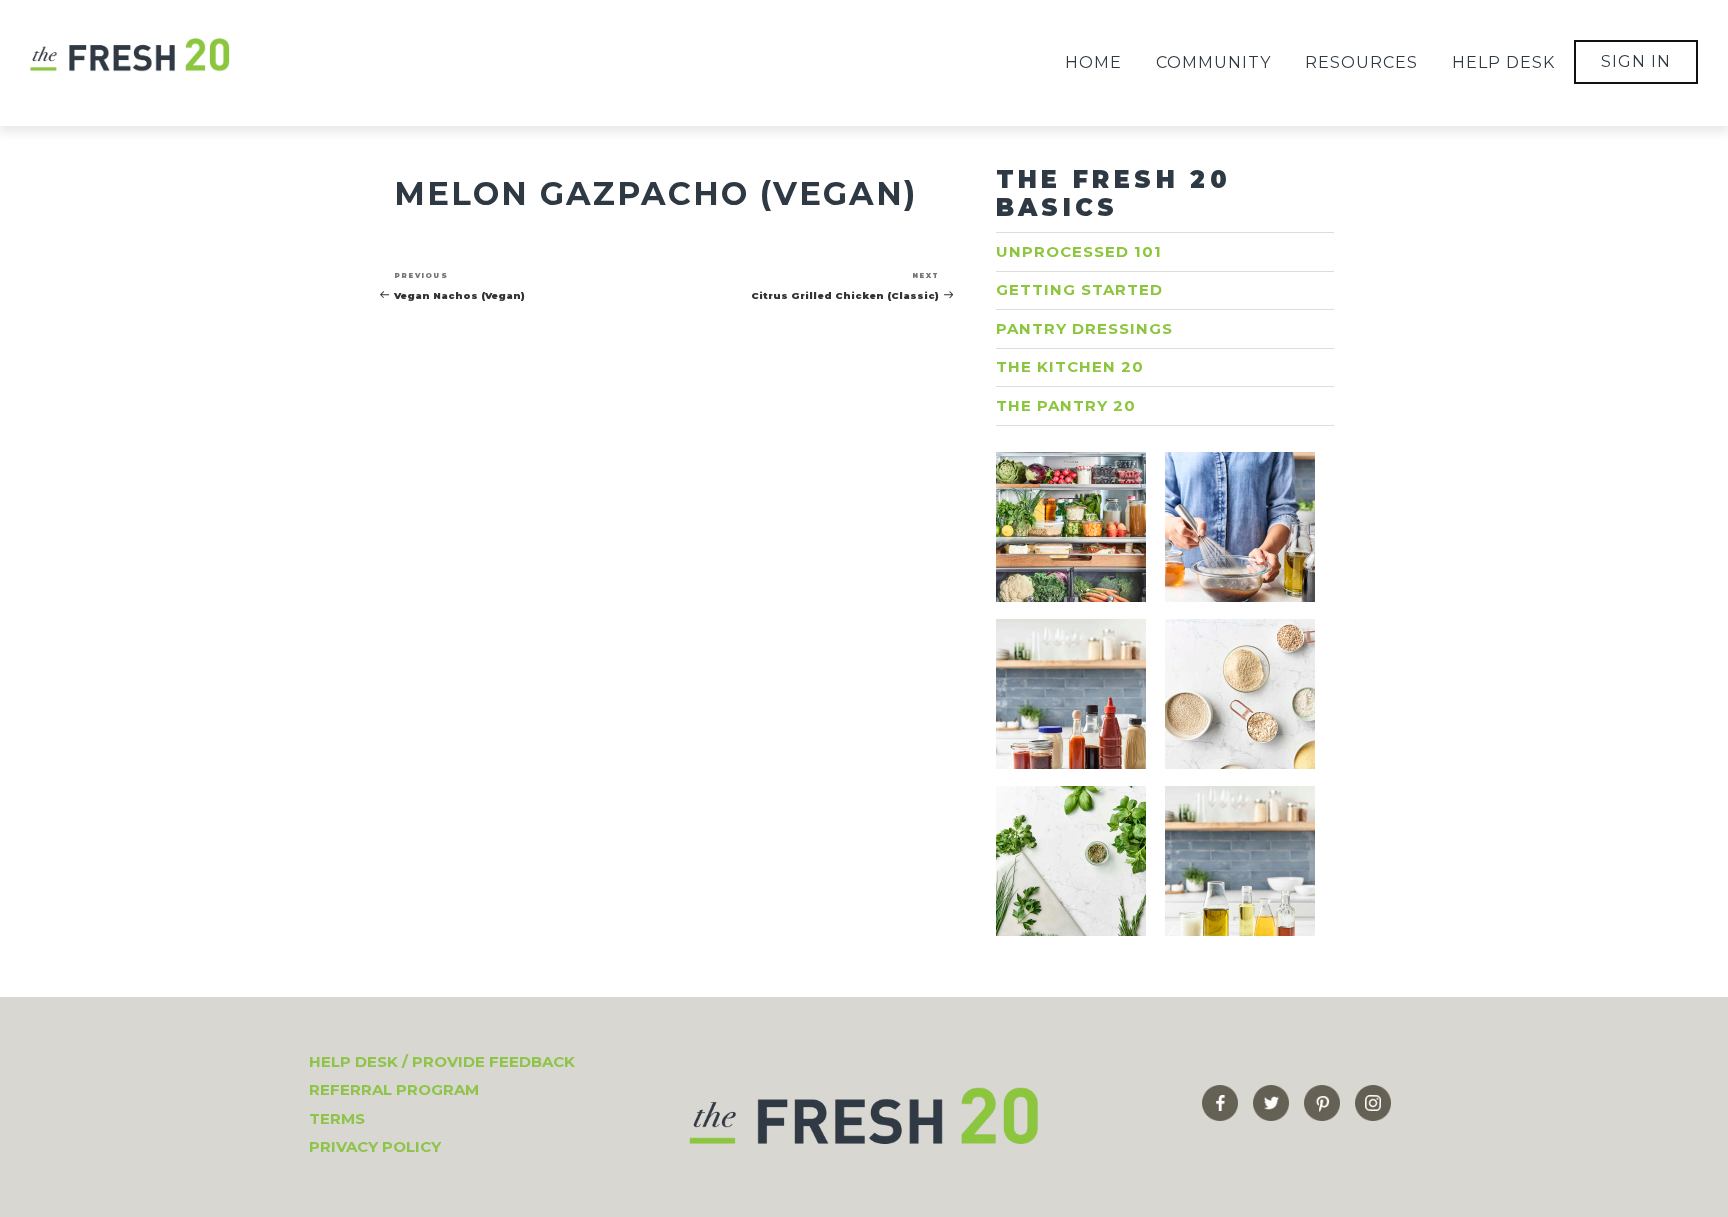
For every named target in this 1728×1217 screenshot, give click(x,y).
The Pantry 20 (1066, 405)
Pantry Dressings (1084, 328)
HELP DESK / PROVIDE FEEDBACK (442, 1061)
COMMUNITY (1213, 62)
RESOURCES (1361, 62)
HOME (1093, 62)
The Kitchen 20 (1070, 366)
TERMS (337, 1118)
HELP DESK (1503, 62)
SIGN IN (1636, 61)
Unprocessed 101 (1079, 251)
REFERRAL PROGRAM (394, 1089)
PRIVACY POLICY (375, 1146)
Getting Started (1079, 289)
